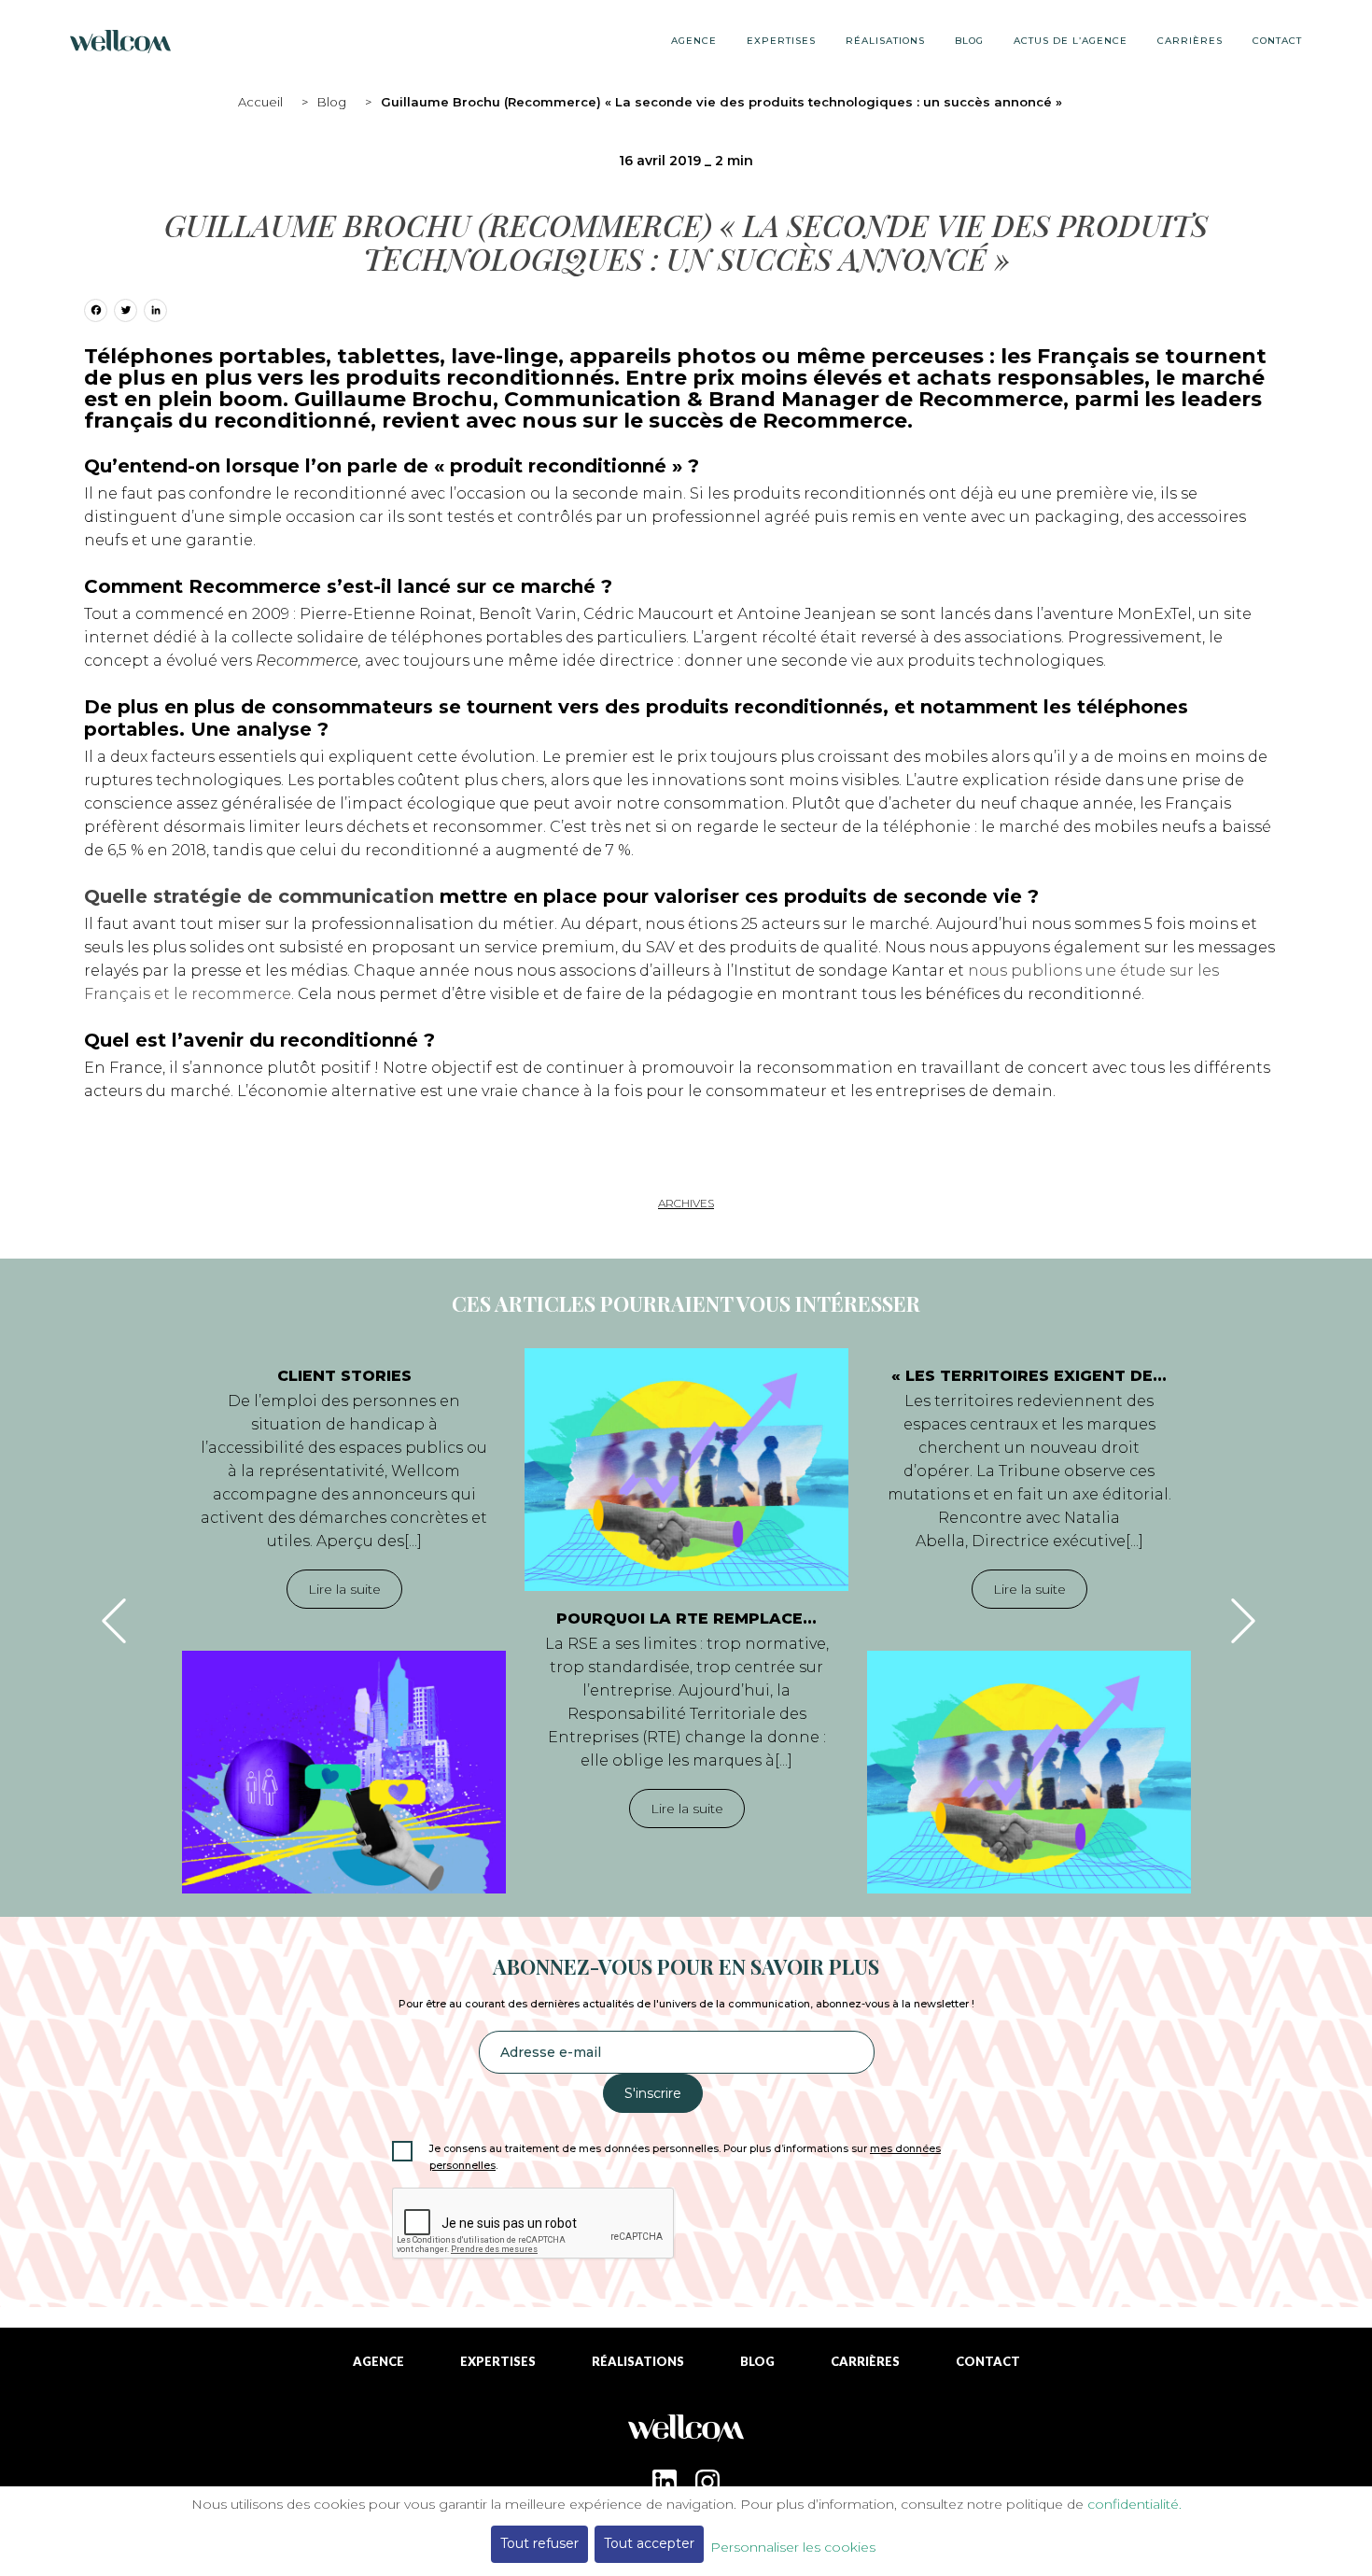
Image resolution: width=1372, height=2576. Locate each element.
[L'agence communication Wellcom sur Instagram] (707, 2482)
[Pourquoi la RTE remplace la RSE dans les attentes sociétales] (686, 1470)
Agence (694, 41)
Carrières (1190, 41)
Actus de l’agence (1071, 41)
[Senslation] (686, 2435)
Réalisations (885, 41)
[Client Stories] (344, 1772)
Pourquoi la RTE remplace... (686, 1619)
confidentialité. (1134, 2504)
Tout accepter (649, 2543)
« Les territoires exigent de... (1029, 1376)
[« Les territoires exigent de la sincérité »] (1029, 1772)
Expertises (781, 41)
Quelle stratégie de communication (259, 896)
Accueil (260, 102)
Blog (332, 102)
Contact (1277, 41)
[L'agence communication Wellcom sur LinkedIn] (665, 2482)
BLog (969, 41)
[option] (344, 1621)
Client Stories (344, 1376)
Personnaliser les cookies (793, 2547)
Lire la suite (344, 1589)
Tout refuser (539, 2543)
